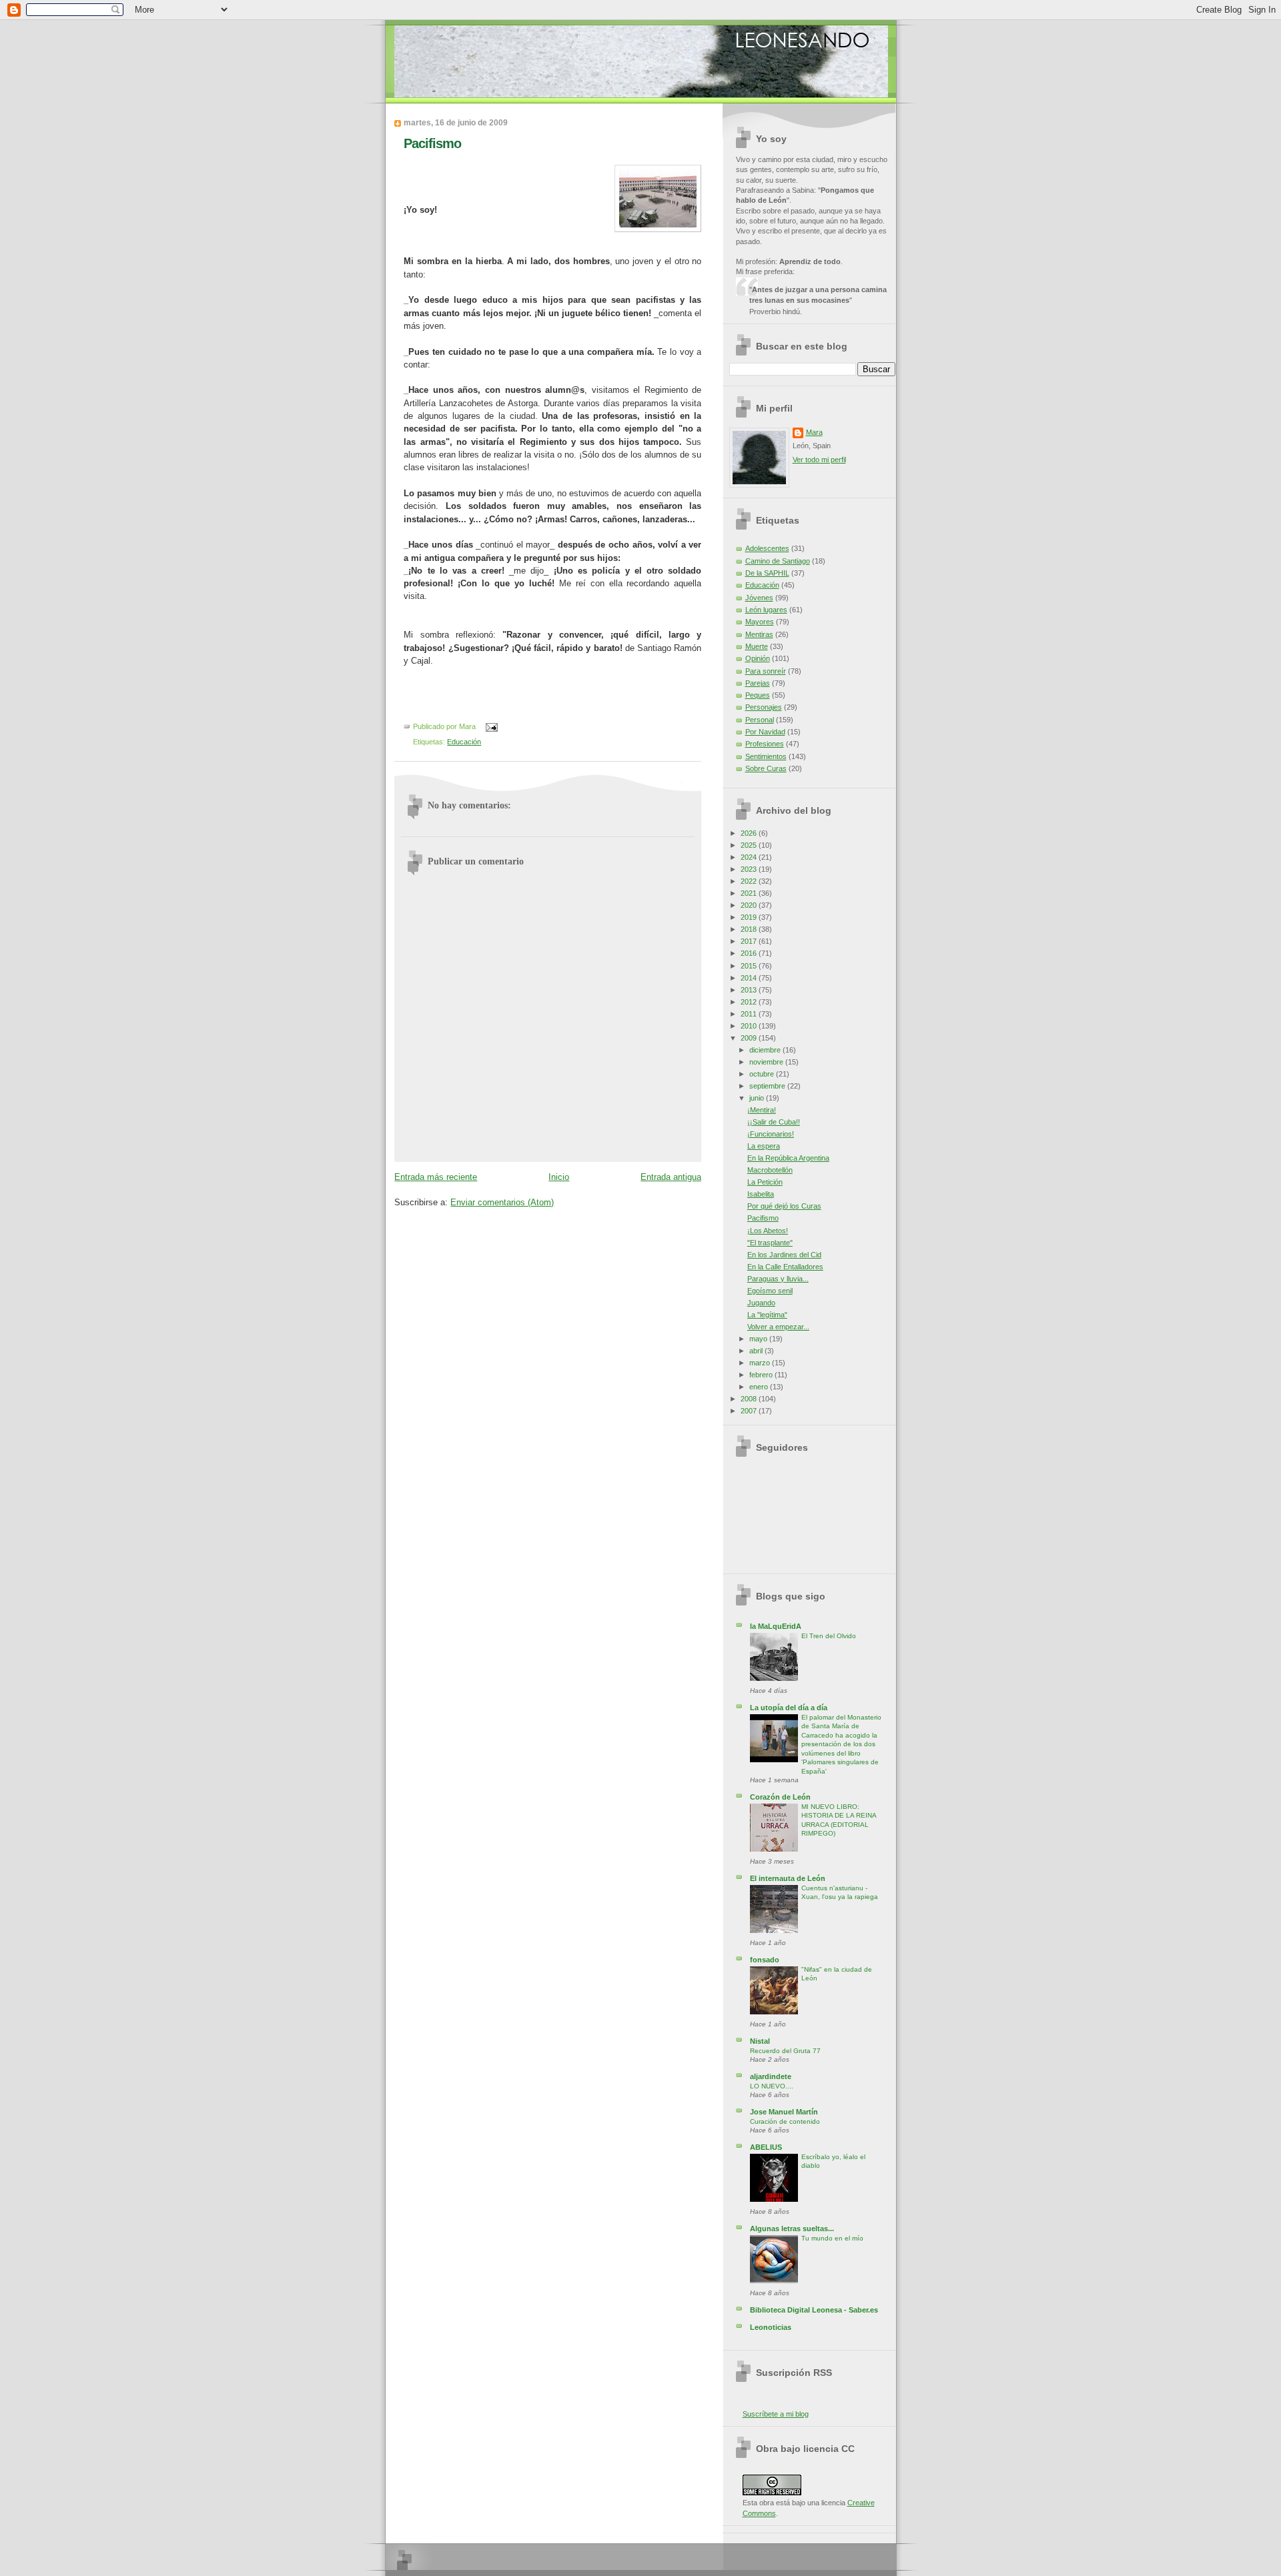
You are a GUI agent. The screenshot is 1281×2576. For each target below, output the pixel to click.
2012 (750, 1002)
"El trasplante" (770, 1243)
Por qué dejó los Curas (784, 1206)
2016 (750, 953)
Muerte (757, 646)
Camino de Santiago (778, 561)
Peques (758, 695)
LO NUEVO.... (772, 2086)
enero (760, 1387)
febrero (762, 1375)
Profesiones (765, 744)
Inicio (559, 1177)
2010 (750, 1026)
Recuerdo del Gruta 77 (785, 2051)
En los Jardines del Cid (784, 1255)
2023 (750, 869)
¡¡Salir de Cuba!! (774, 1122)
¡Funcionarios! (771, 1134)
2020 (750, 905)
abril (757, 1351)
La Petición (765, 1182)
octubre (763, 1074)
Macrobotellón (770, 1170)
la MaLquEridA (776, 1626)
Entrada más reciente (436, 1177)
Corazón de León (780, 1797)
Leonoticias (771, 2327)
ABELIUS (766, 2147)
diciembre (766, 1050)
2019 (750, 917)
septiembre (768, 1086)
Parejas (758, 683)
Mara (814, 432)
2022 (750, 881)
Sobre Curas (766, 768)
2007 (750, 1411)
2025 (750, 845)
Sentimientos (766, 756)
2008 (750, 1399)
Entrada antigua (671, 1177)
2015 (750, 966)
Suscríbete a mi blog (776, 2414)
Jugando (761, 1303)
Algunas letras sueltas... (792, 2228)
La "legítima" (767, 1315)
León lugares (766, 610)
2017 (750, 941)
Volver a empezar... (778, 1327)
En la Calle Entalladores (785, 1267)
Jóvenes (759, 598)
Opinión (758, 658)
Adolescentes (767, 548)
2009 (750, 1038)
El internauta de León (788, 1878)
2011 (750, 1014)
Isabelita (761, 1194)
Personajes (764, 707)
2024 (750, 857)
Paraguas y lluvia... (778, 1279)
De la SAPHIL (767, 573)
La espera (764, 1146)
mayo (759, 1339)
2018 (750, 929)
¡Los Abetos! (768, 1231)
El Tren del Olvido (829, 1636)
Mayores (760, 622)
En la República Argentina (788, 1158)
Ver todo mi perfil (819, 460)
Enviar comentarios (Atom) (502, 1202)
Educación (464, 742)
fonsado (765, 1960)
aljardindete (771, 2076)
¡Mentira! (762, 1110)
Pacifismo (432, 143)
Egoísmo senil (770, 1291)
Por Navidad (765, 732)
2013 (750, 990)
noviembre (767, 1062)
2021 (750, 893)
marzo (761, 1363)
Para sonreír (766, 671)
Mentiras (759, 634)
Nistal (760, 2041)
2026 (750, 833)
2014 (750, 978)
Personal (760, 720)
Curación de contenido (785, 2121)
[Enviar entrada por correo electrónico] (490, 726)
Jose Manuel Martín (784, 2112)
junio (758, 1098)
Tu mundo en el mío (832, 2238)
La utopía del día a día (789, 1708)
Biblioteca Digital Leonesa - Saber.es (814, 2310)
